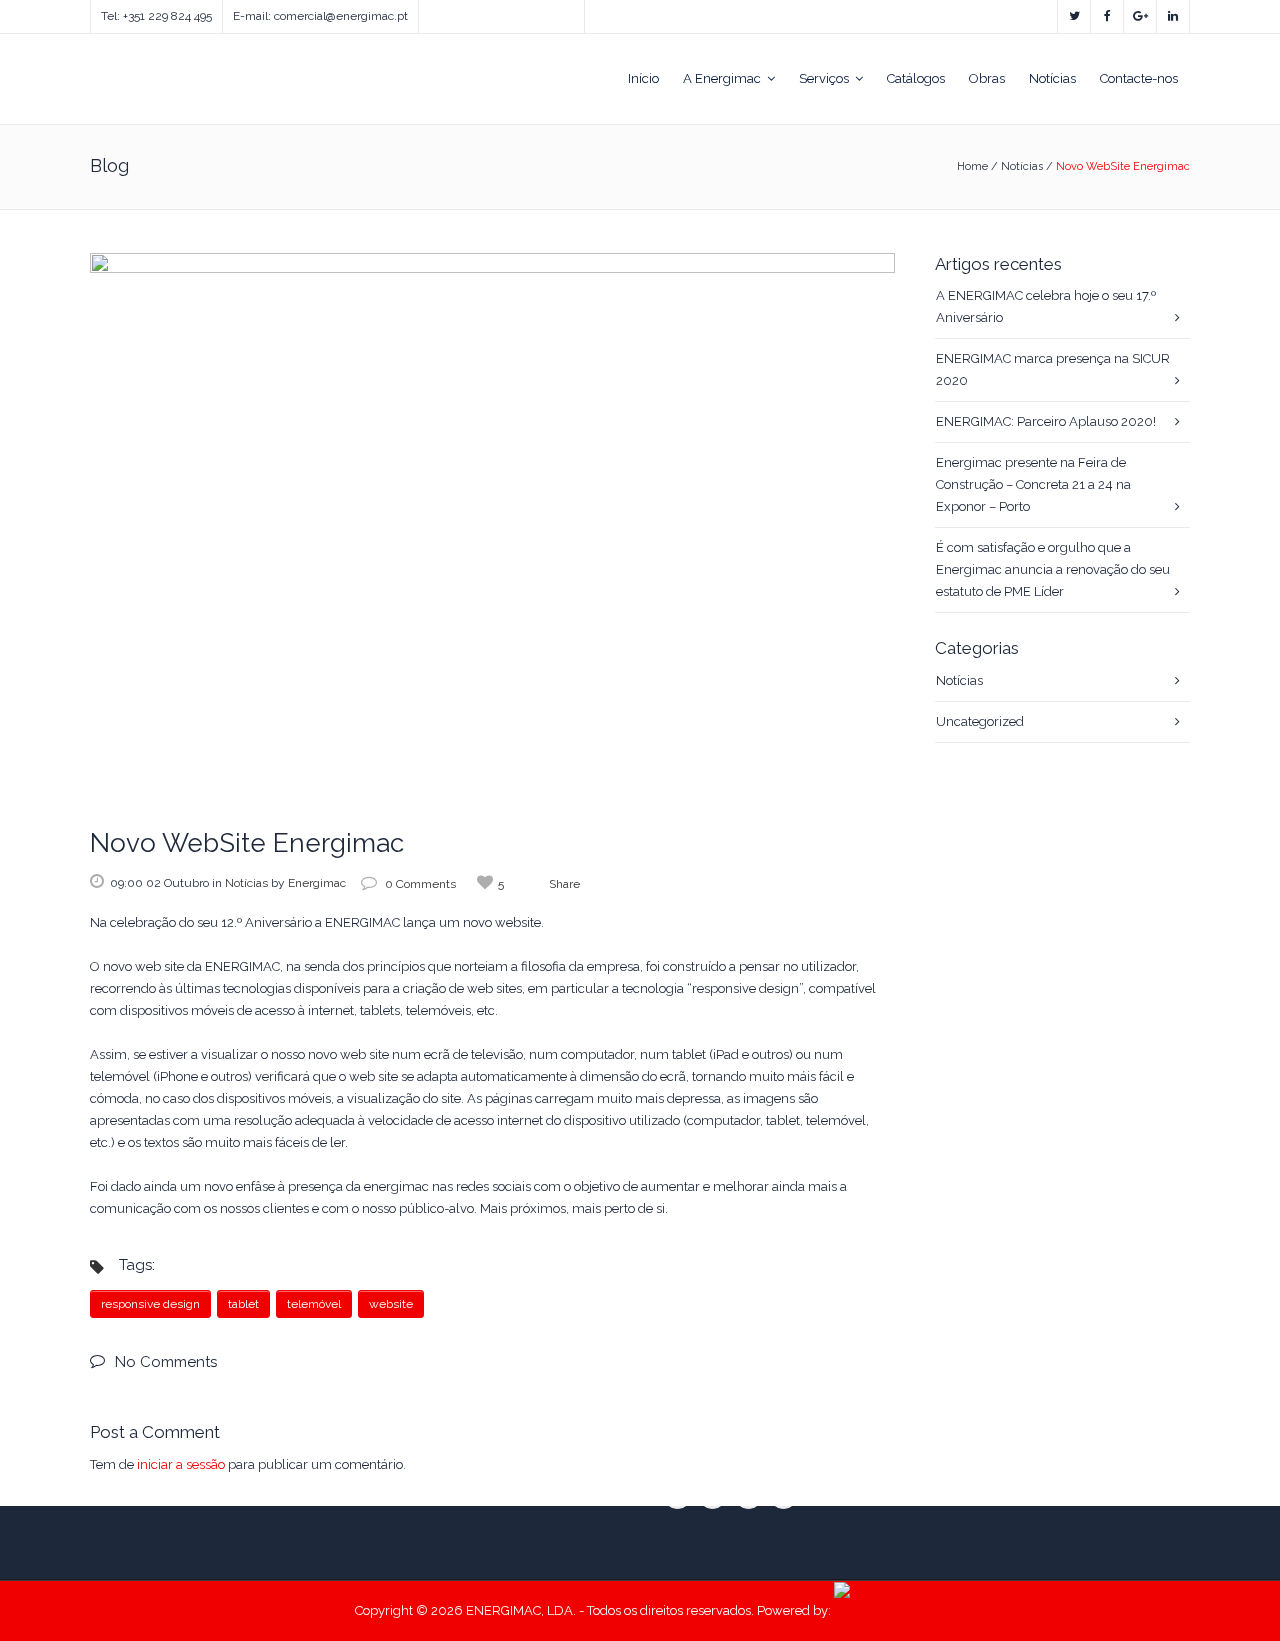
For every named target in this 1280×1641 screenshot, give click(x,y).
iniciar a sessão (181, 1464)
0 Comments (420, 884)
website (391, 1304)
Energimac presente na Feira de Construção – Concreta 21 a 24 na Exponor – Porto (1033, 484)
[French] (468, 12)
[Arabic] (528, 12)
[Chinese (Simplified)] (508, 12)
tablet (243, 1304)
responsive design (150, 1304)
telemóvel (314, 1304)
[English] (428, 12)
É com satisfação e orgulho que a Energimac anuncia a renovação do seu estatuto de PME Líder (1053, 569)
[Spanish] (448, 12)
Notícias (1022, 166)
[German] (488, 12)
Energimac (317, 883)
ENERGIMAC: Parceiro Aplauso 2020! (1046, 421)
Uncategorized (980, 721)
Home (972, 166)
